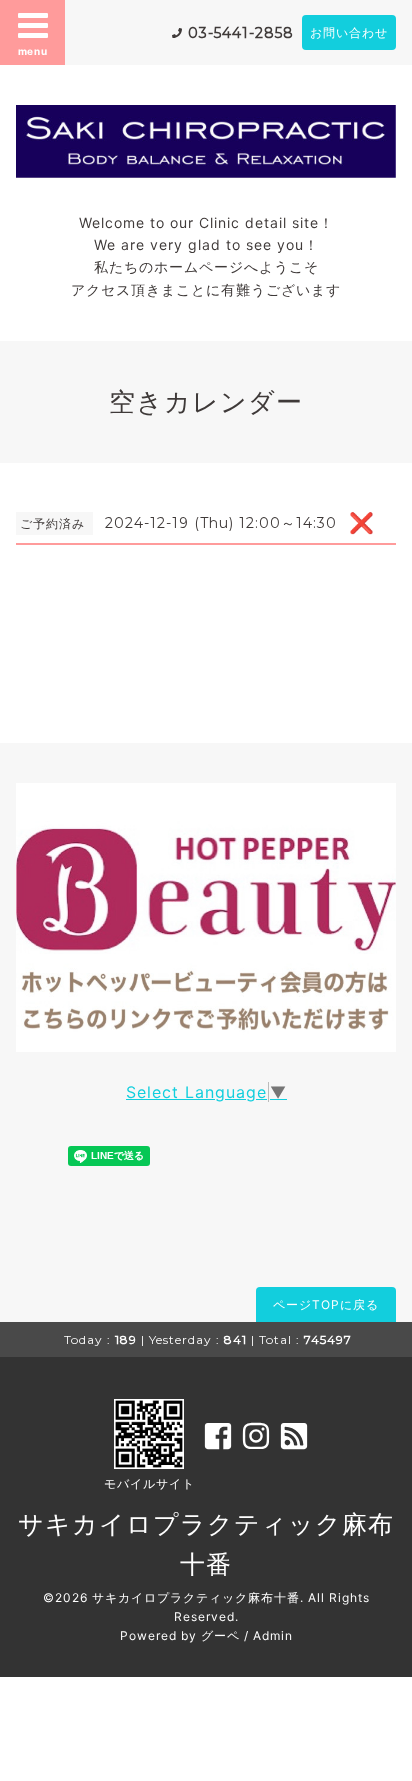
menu (33, 51)
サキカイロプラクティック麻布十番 (196, 1597)
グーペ (220, 1635)
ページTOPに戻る (326, 1304)
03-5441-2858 (241, 33)
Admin (273, 1635)
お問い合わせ (349, 32)
